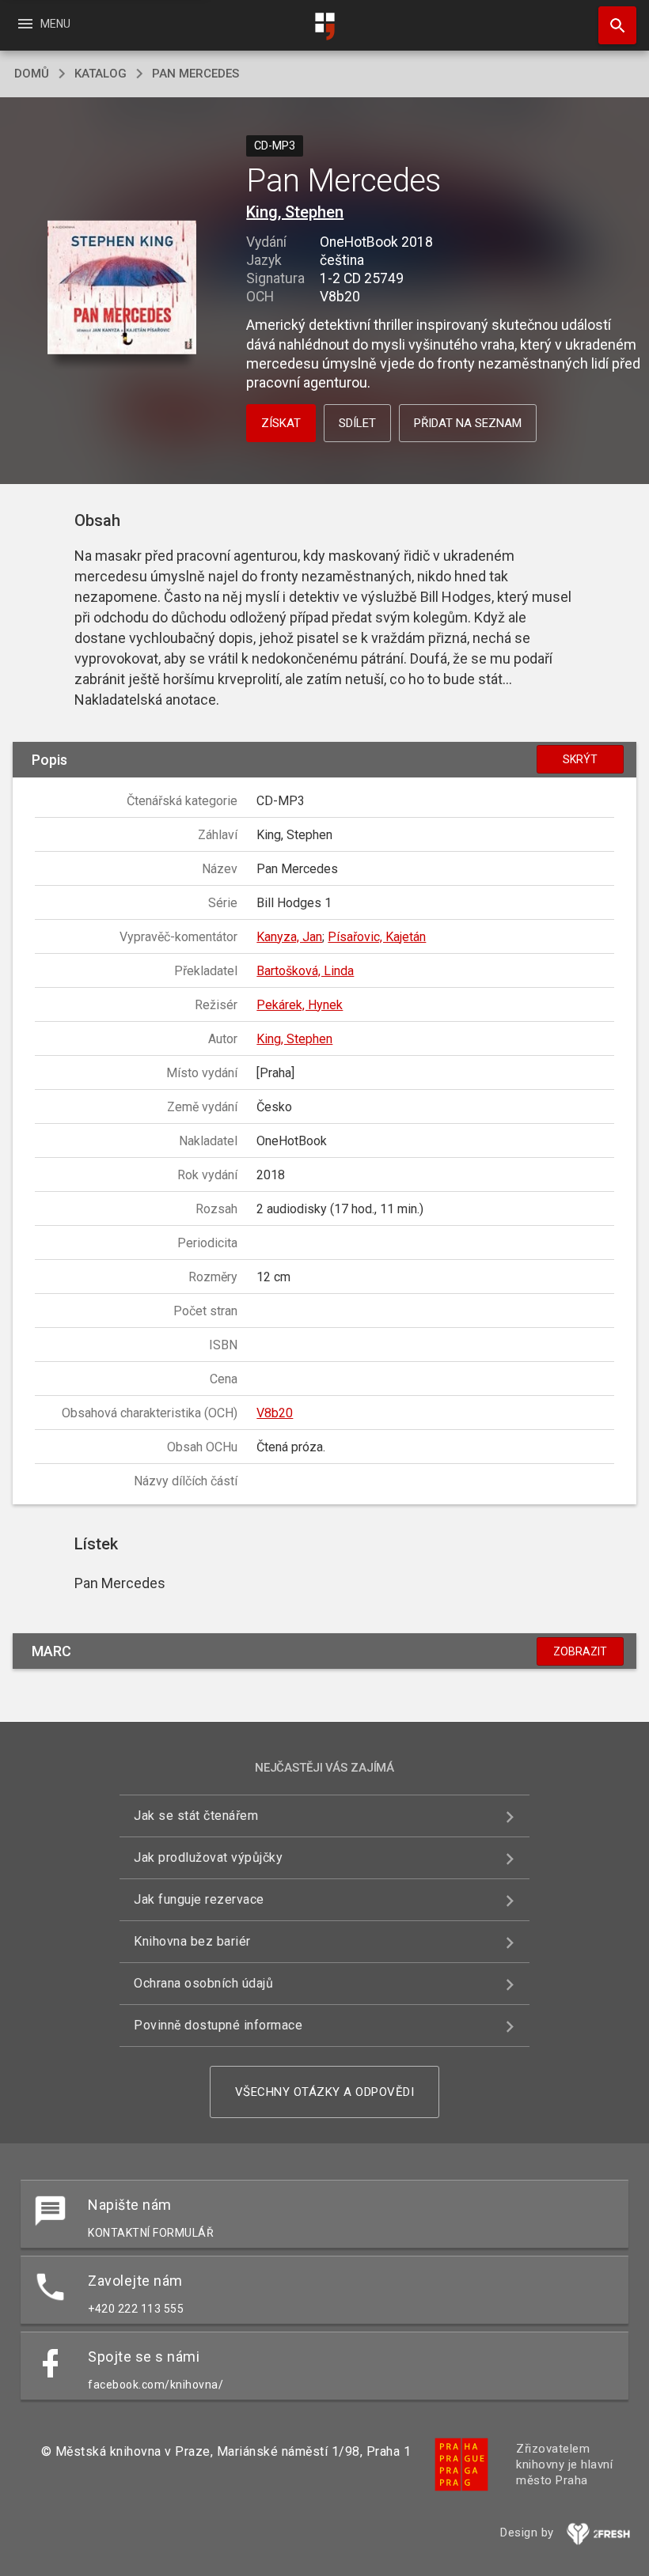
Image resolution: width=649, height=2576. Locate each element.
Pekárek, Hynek (300, 1005)
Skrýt (580, 759)
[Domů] (324, 26)
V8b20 (275, 1413)
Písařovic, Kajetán (377, 937)
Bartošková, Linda (305, 971)
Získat (281, 423)
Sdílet (357, 423)
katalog (101, 74)
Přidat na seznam (468, 423)
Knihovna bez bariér (192, 1941)
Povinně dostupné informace (218, 2025)
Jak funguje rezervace (199, 1899)
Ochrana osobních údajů (203, 1983)
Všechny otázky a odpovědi (325, 2092)
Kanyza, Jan (289, 937)
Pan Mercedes (195, 74)
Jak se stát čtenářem (196, 1816)
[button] (121, 288)
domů (32, 74)
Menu (43, 24)
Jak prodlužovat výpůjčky (208, 1857)
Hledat (612, 25)
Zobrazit (580, 1651)
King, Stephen (295, 212)
